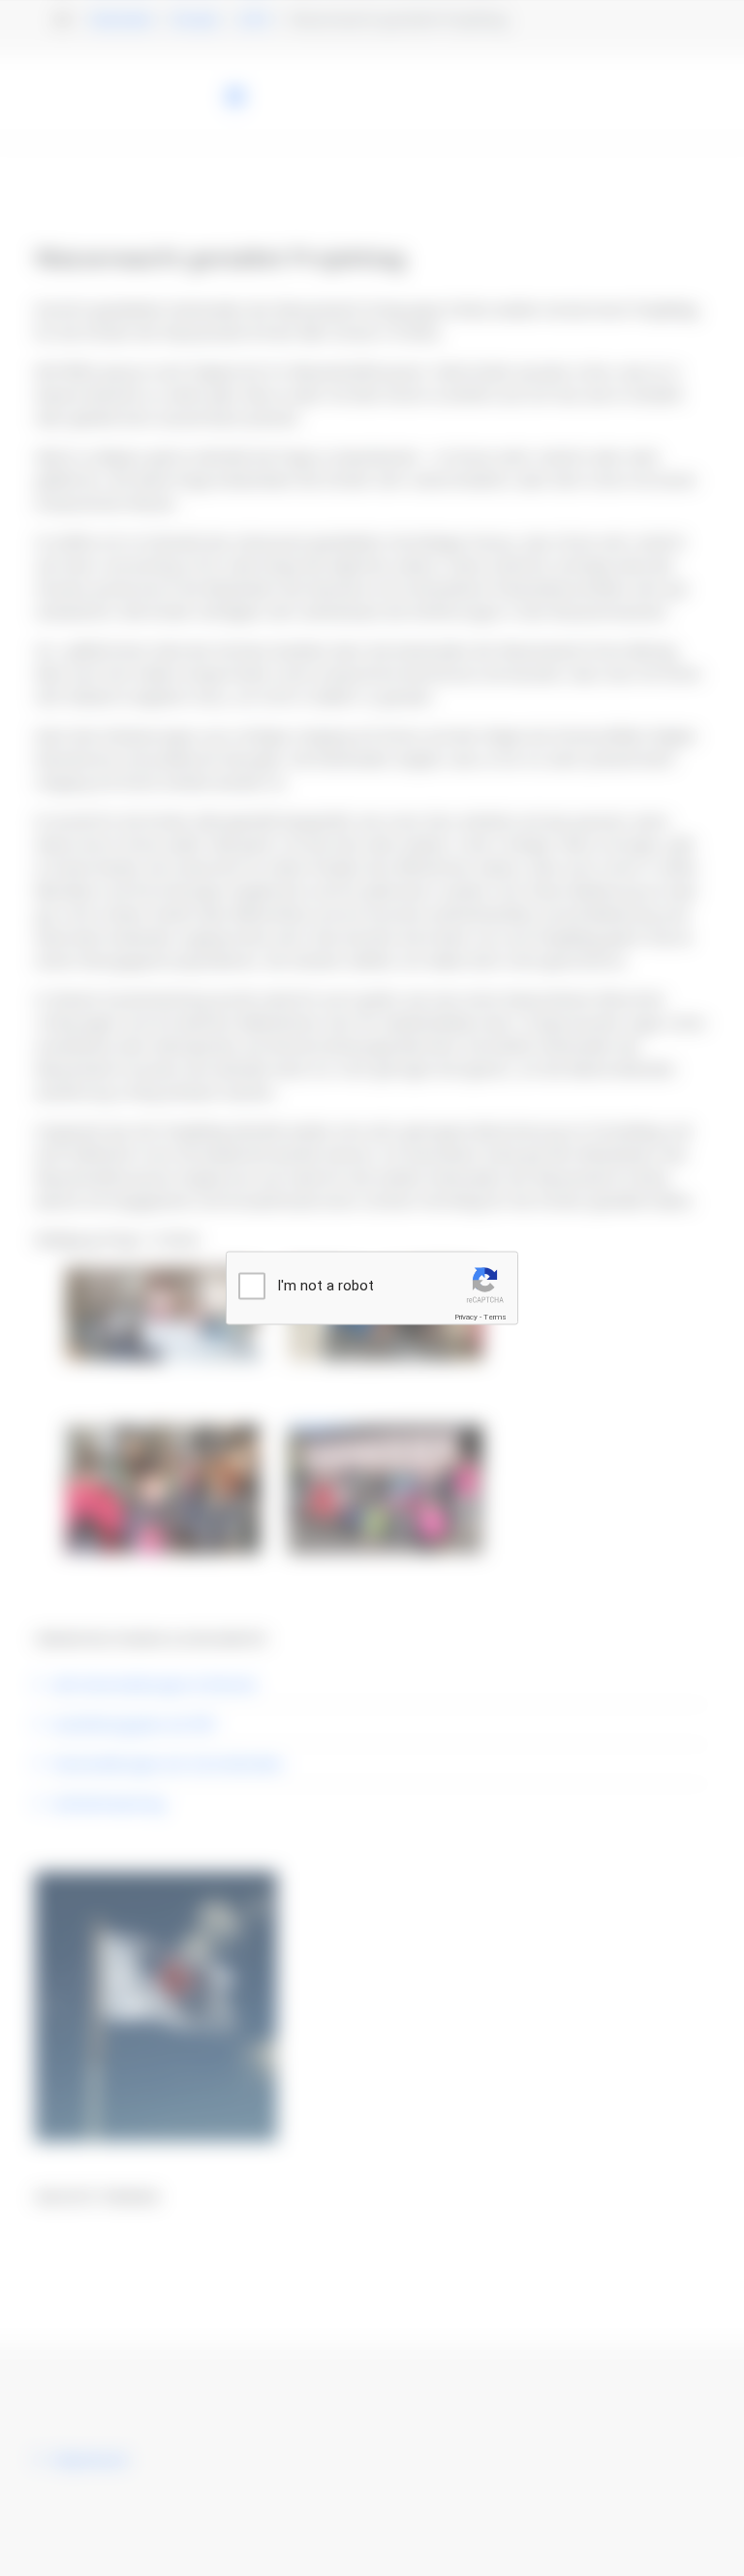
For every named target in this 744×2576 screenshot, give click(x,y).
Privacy (466, 1317)
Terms (495, 1317)
